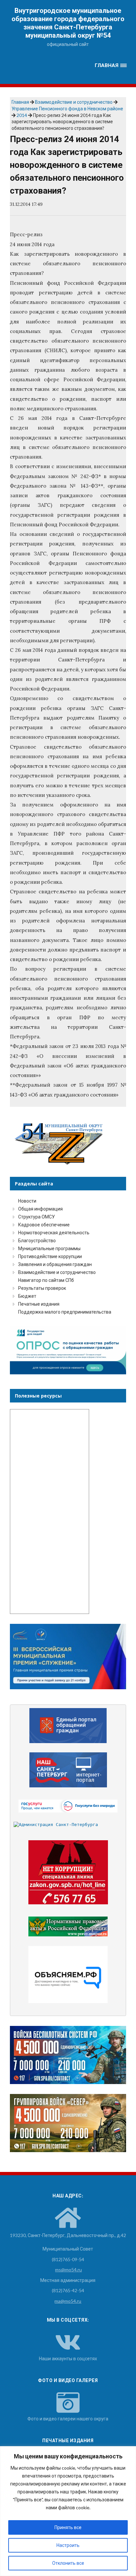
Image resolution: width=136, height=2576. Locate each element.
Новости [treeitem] (27, 1201)
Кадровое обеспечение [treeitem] (44, 1225)
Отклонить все (68, 2563)
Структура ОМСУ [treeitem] (36, 1217)
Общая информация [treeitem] (40, 1209)
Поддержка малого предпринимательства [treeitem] (65, 1312)
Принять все (68, 2527)
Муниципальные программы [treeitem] (49, 1248)
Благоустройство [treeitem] (37, 1240)
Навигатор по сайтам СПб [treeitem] (46, 1280)
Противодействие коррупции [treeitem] (50, 1256)
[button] (111, 66)
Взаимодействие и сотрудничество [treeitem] (57, 1272)
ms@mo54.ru (68, 2270)
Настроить (68, 2545)
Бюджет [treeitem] (27, 1296)
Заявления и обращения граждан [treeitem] (55, 1264)
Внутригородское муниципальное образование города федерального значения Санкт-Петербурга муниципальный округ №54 (68, 23)
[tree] (68, 1256)
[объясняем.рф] (68, 1975)
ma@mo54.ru (68, 2301)
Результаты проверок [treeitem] (42, 1288)
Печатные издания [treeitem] (39, 1304)
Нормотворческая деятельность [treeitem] (54, 1232)
